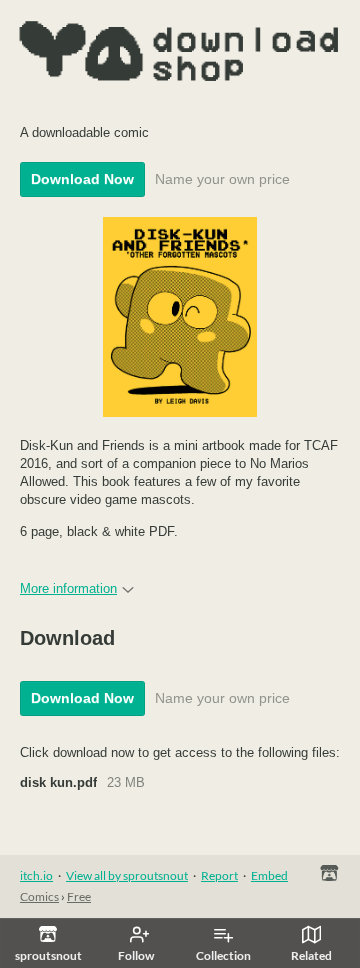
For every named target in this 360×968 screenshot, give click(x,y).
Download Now (82, 179)
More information (68, 588)
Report (219, 875)
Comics (39, 896)
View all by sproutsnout (127, 875)
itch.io (36, 875)
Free (79, 896)
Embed (269, 875)
